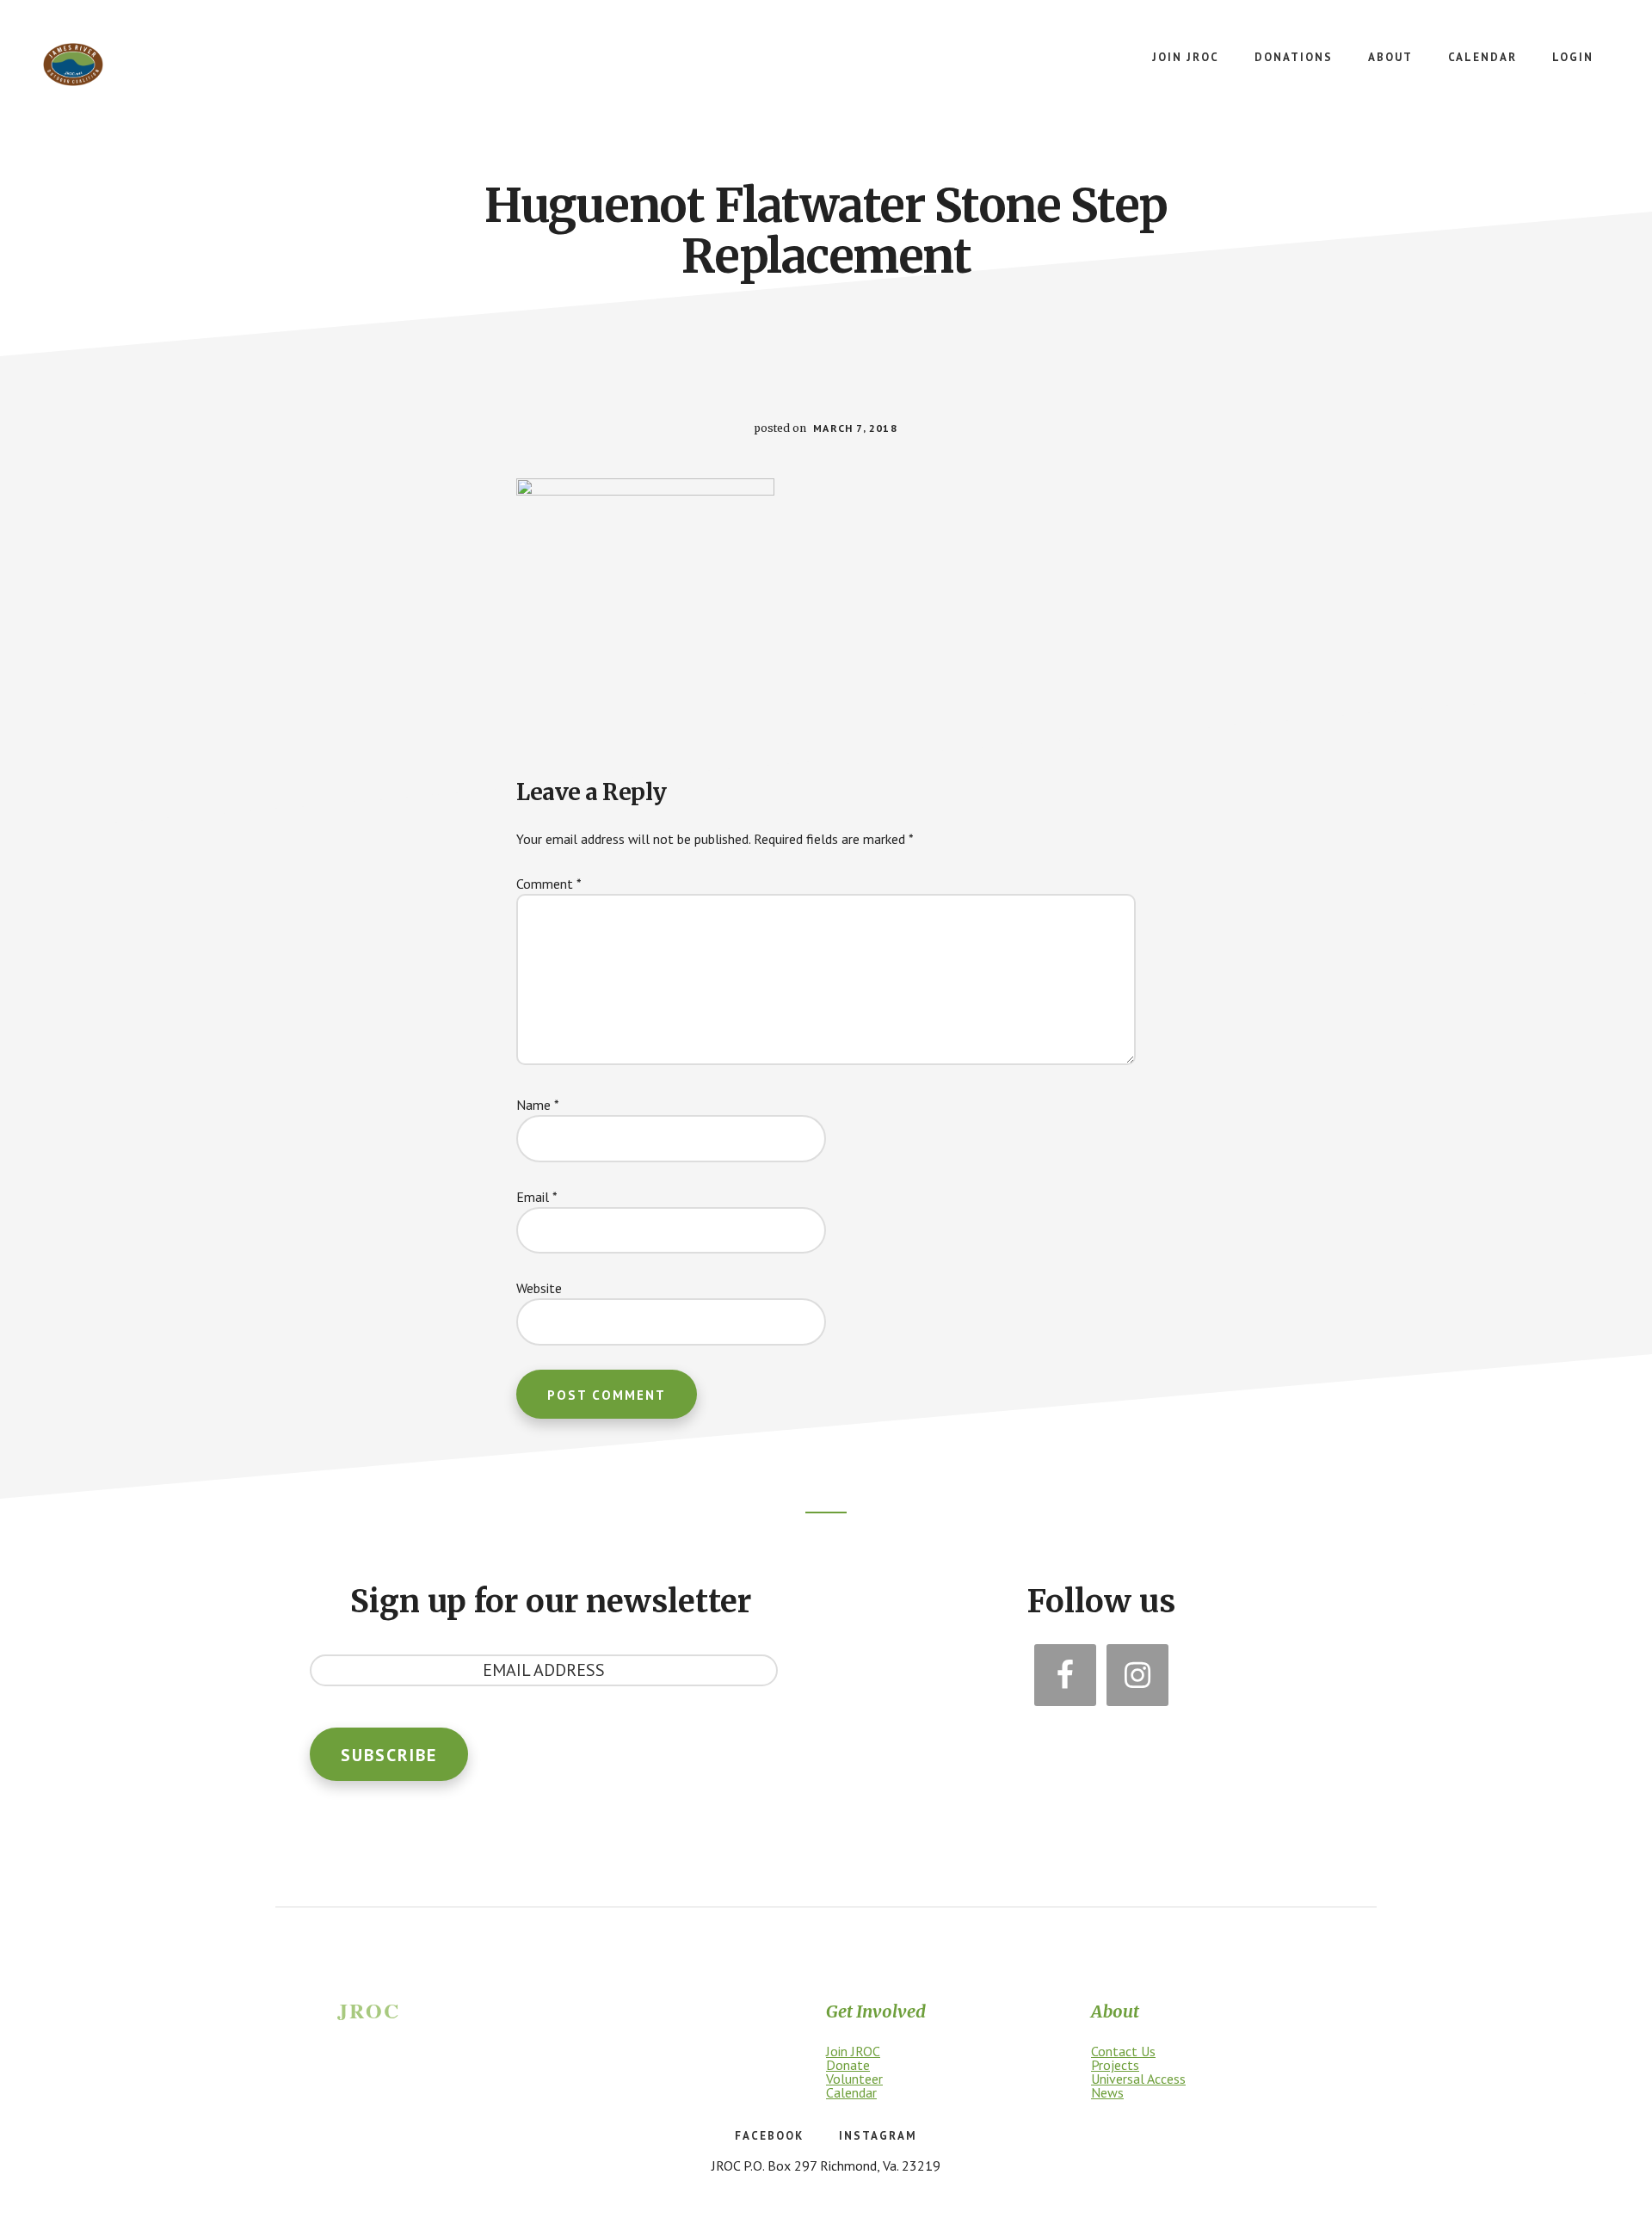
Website (539, 1288)
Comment (549, 884)
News (1107, 2092)
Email (537, 1197)
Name (538, 1105)
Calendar (851, 2092)
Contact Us (1123, 2051)
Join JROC (853, 2051)
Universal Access (1138, 2079)
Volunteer (854, 2079)
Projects (1115, 2065)
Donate (848, 2065)
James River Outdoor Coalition (73, 65)
